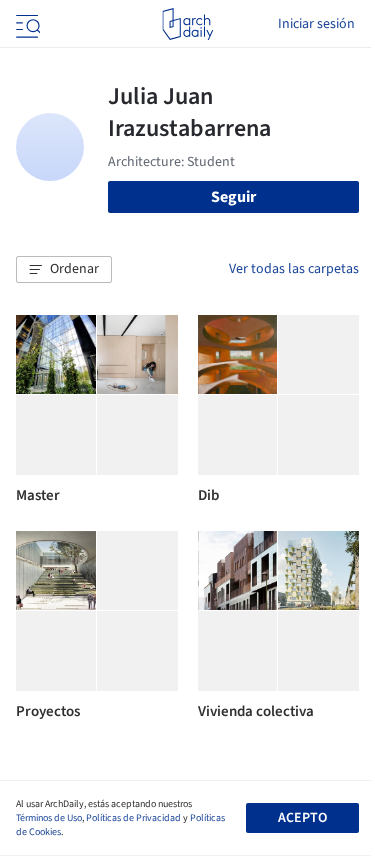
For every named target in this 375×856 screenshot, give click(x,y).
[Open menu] (26, 24)
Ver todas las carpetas (294, 269)
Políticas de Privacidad (133, 818)
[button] (64, 270)
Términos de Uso (49, 818)
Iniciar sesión (316, 24)
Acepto (302, 818)
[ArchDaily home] (187, 24)
